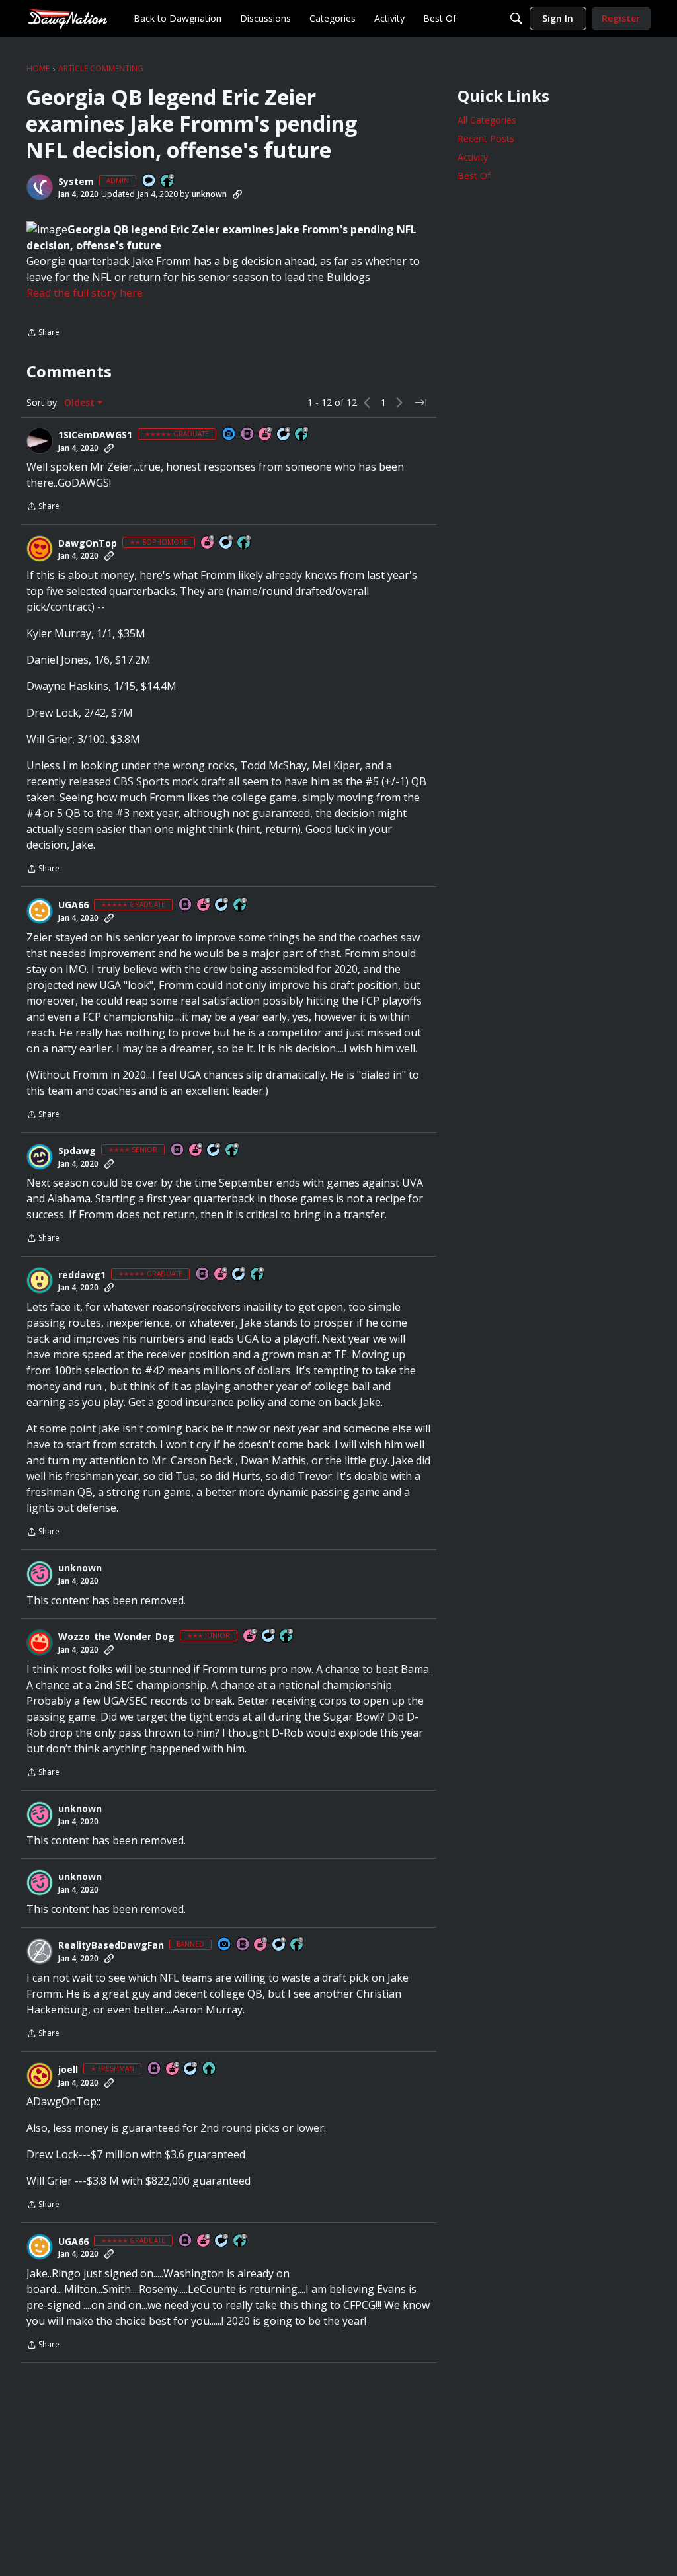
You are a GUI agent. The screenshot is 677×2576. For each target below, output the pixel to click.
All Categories (487, 120)
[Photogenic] (229, 435)
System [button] (76, 182)
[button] (40, 187)
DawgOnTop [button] (88, 543)
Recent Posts (486, 138)
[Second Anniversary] (261, 1945)
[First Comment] (149, 181)
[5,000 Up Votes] (241, 905)
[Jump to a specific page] (420, 403)
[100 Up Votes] (287, 1636)
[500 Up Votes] (233, 1151)
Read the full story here (85, 293)
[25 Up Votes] (168, 181)
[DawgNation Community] (67, 18)
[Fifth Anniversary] (208, 543)
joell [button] (68, 2070)
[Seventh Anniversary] (266, 435)
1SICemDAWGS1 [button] (95, 435)
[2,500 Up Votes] (302, 435)
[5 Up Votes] (210, 2069)
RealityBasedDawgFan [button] (111, 1945)
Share (43, 333)
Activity (473, 157)
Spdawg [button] (77, 1151)
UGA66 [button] (73, 905)
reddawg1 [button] (82, 1275)
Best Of (474, 176)
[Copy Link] (237, 194)
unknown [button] (209, 194)
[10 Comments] (227, 543)
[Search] (516, 19)
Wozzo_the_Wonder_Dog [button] (116, 1637)
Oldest (81, 403)
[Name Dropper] (248, 435)
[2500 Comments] (284, 435)
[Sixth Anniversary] (204, 905)
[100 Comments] (214, 1151)
